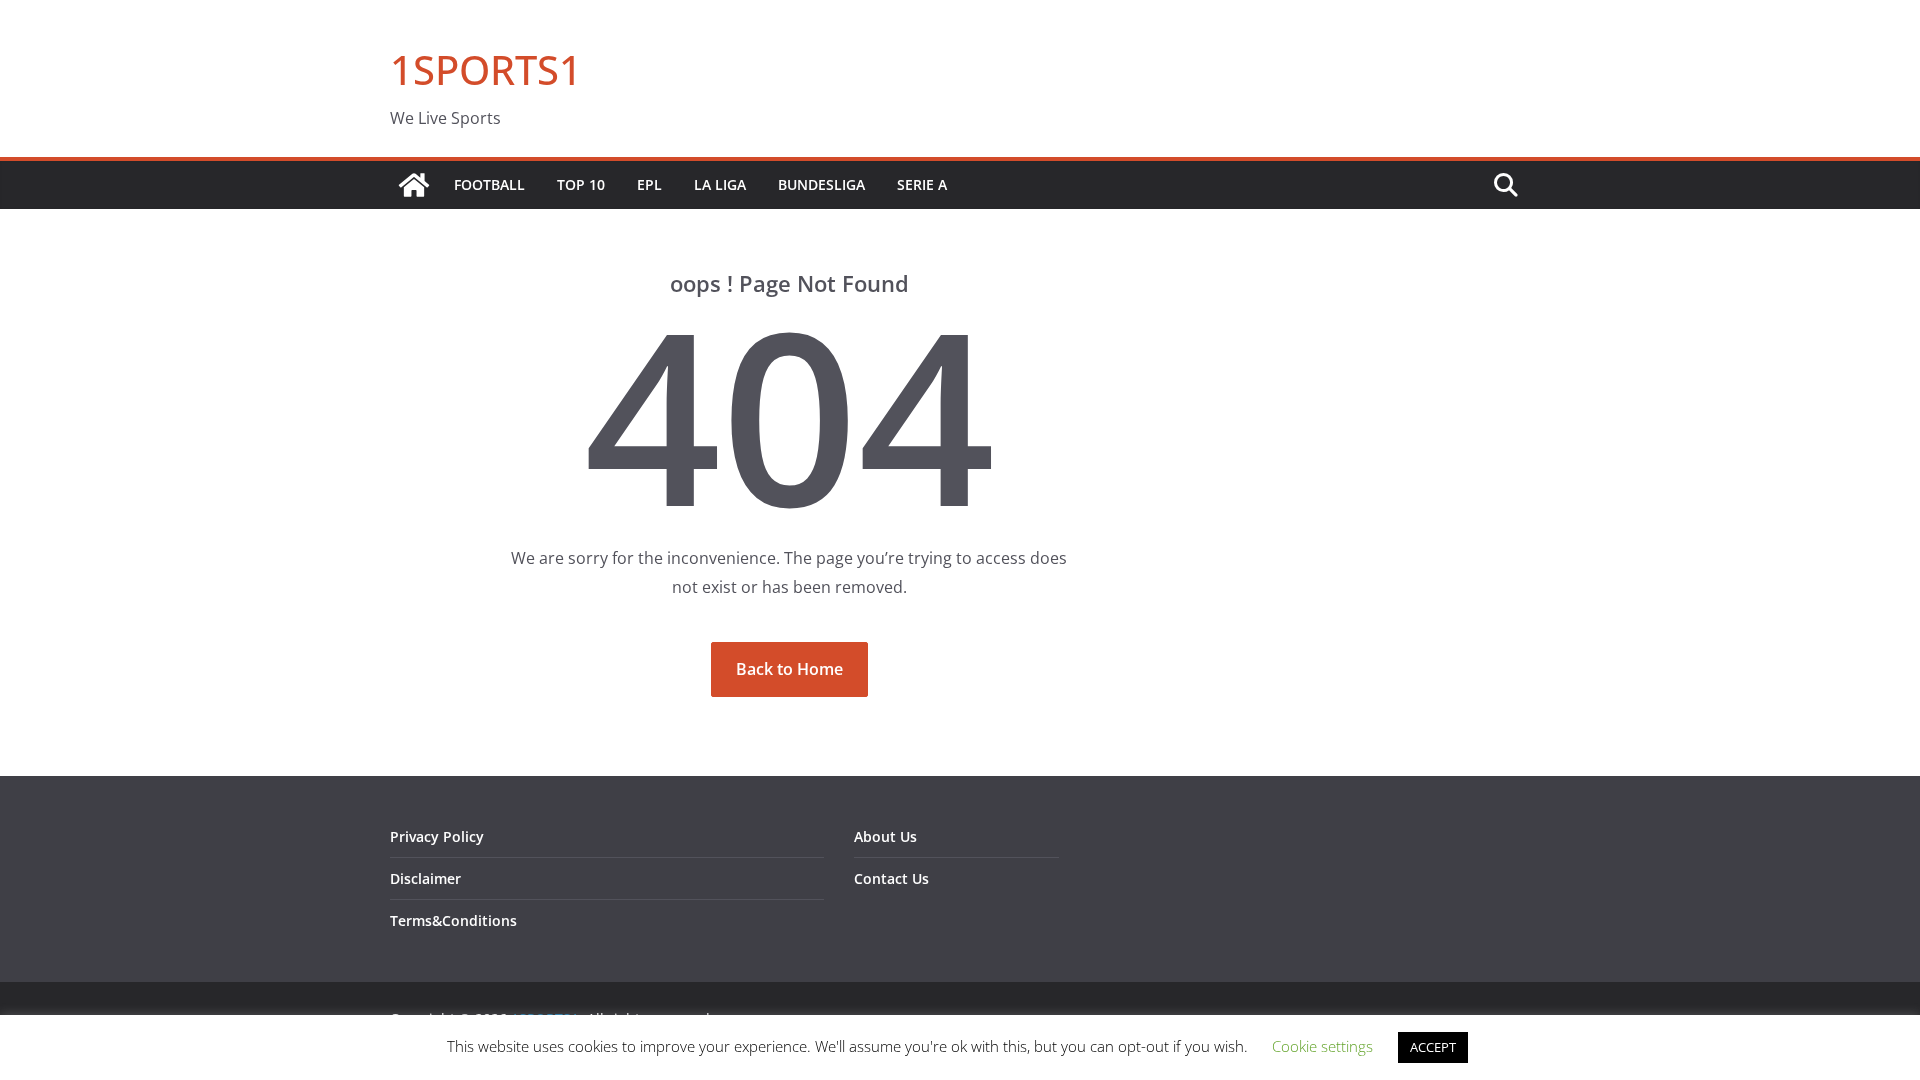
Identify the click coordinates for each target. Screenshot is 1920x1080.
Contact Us (891, 878)
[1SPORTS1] (414, 185)
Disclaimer (425, 878)
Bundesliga (821, 184)
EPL (649, 184)
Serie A (922, 184)
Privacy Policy (437, 836)
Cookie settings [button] (1322, 1046)
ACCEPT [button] (1433, 1047)
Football (489, 184)
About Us (885, 836)
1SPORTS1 (486, 69)
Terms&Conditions (453, 920)
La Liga (720, 184)
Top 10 (581, 184)
